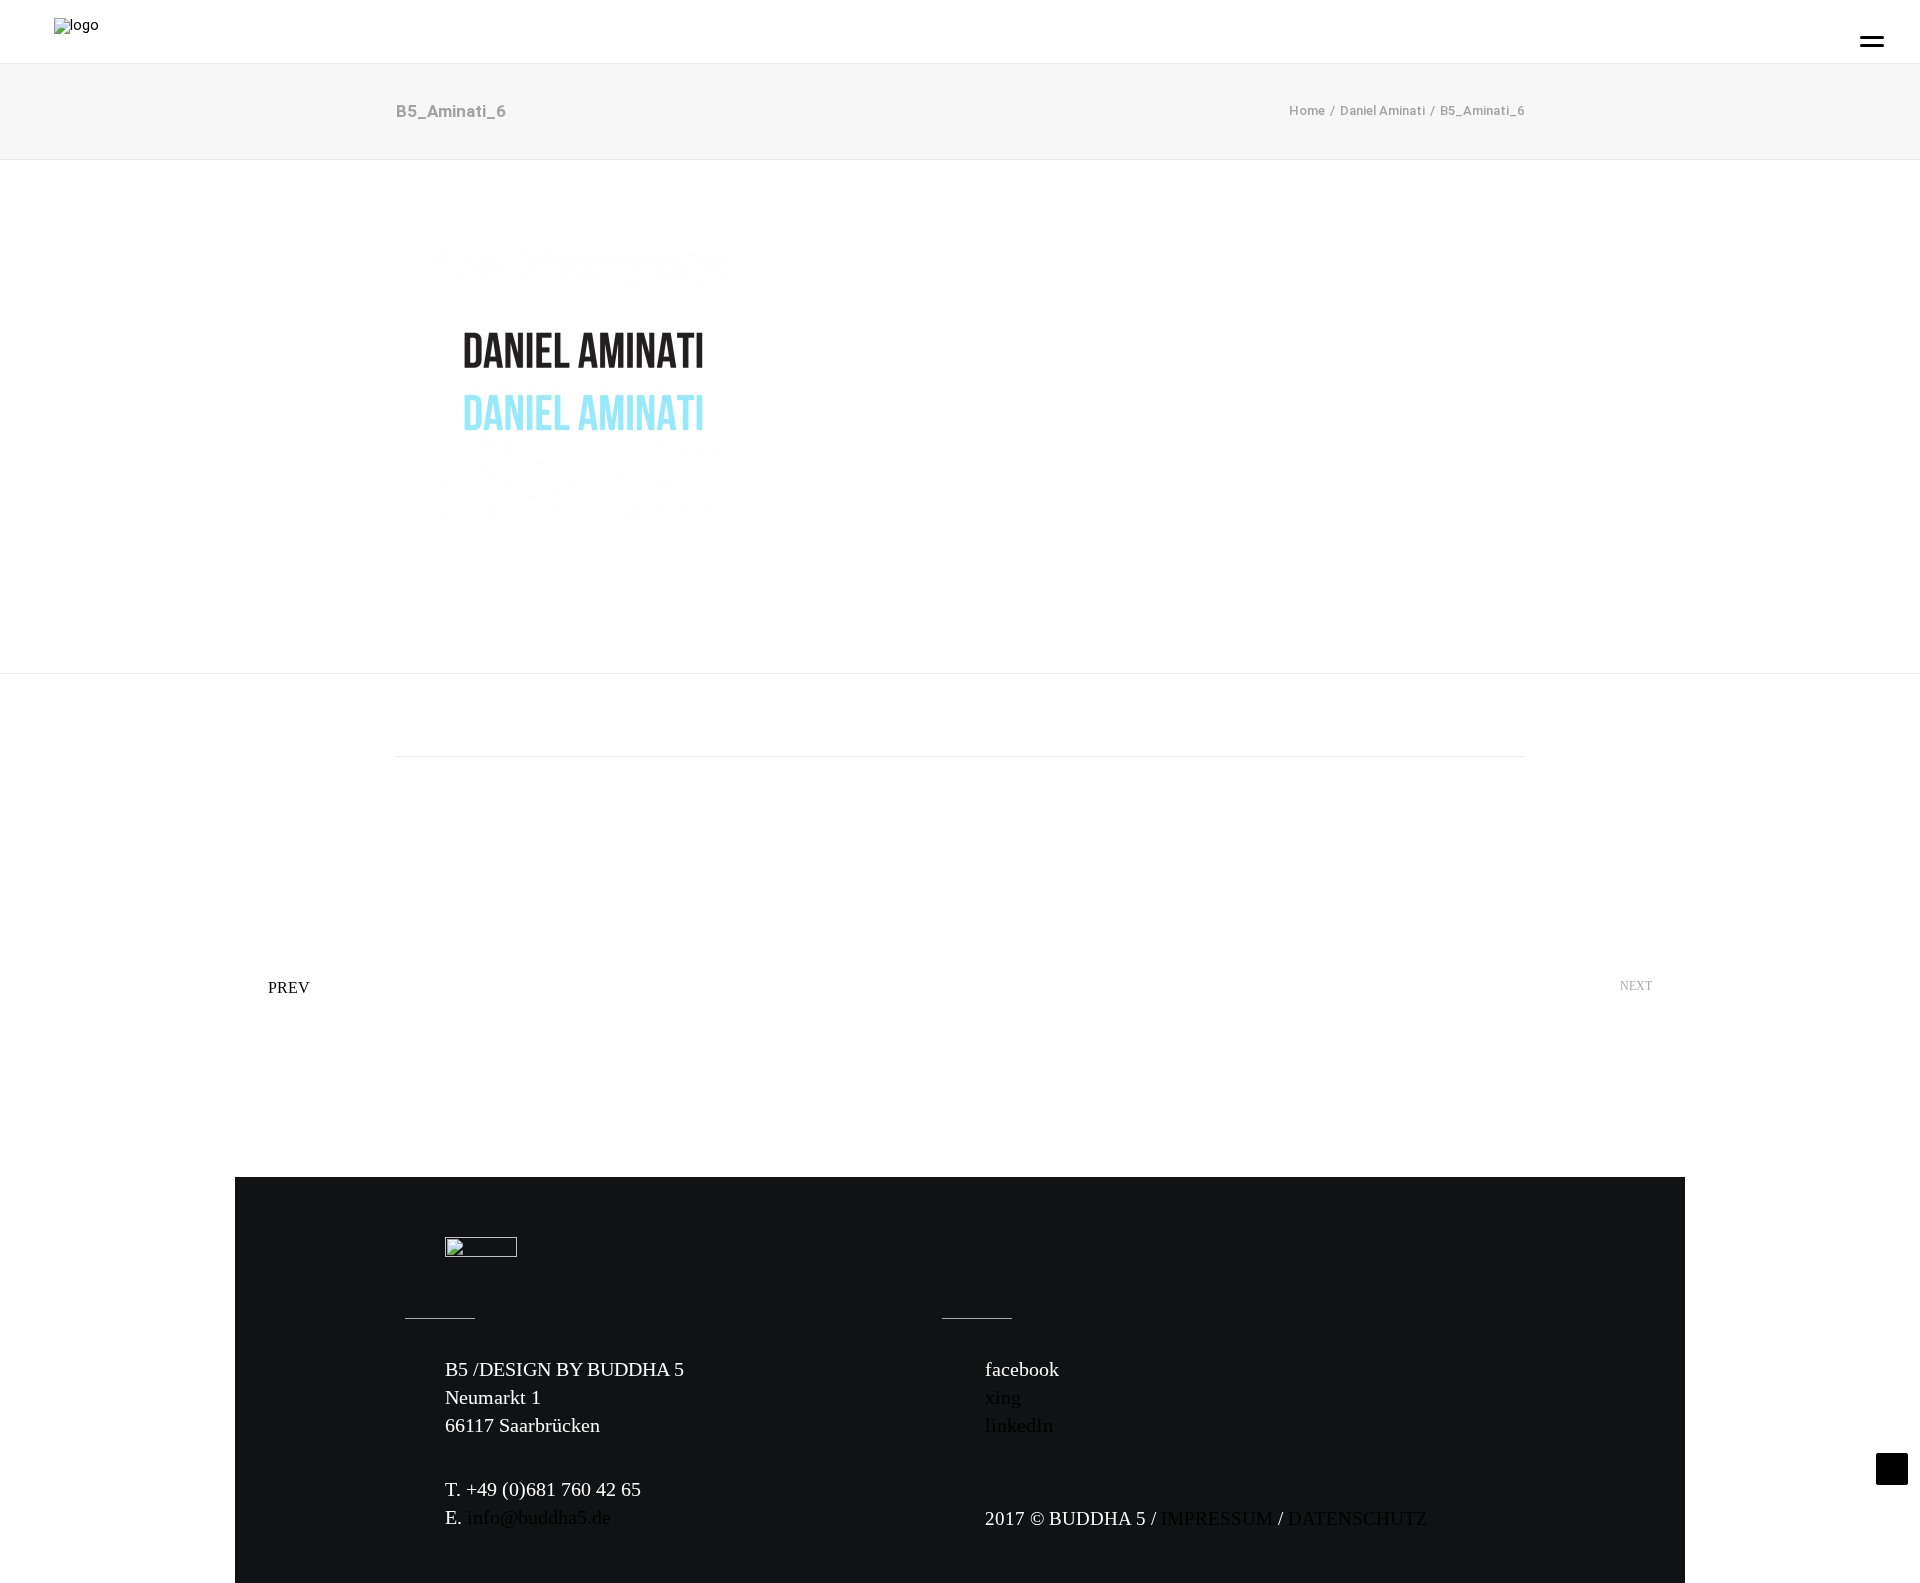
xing (1003, 1397)
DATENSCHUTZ (1358, 1518)
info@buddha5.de (539, 1517)
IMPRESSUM (1217, 1518)
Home (1307, 110)
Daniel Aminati (1382, 110)
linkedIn (1019, 1425)
